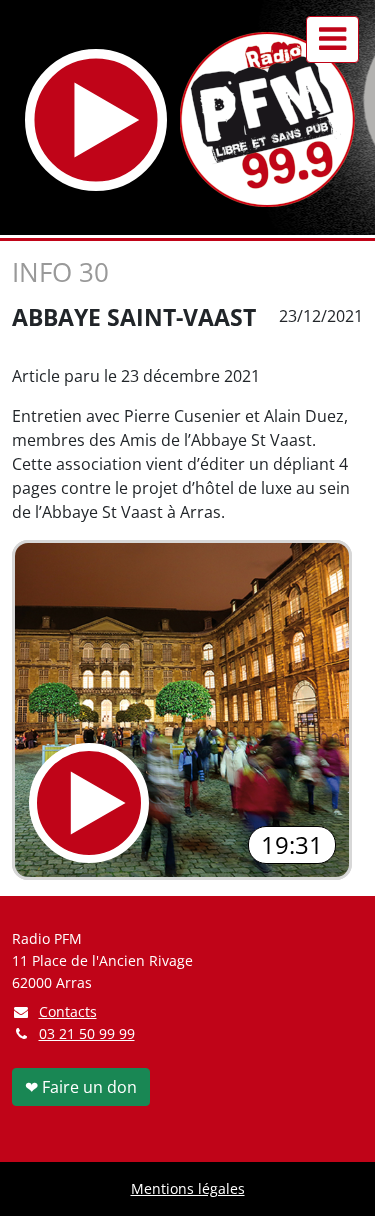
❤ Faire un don (81, 1087)
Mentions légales (188, 1188)
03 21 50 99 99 (87, 1033)
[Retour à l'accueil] (267, 119)
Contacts (68, 1011)
